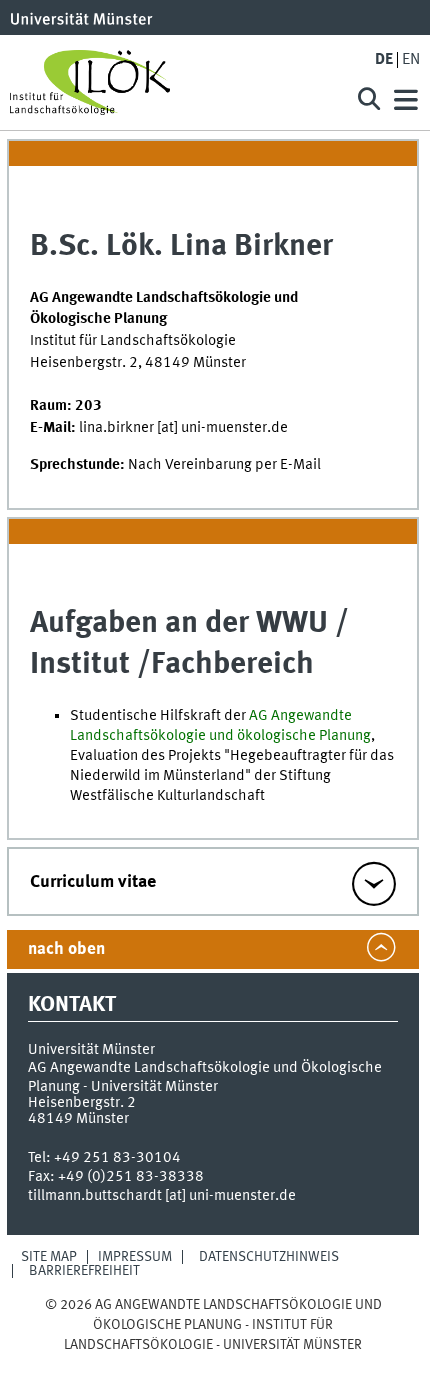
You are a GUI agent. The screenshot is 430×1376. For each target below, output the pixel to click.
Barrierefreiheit (84, 1271)
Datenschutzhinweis (269, 1257)
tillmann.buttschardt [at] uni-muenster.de (162, 1196)
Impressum (135, 1257)
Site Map (49, 1257)
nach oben (66, 949)
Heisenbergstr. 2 (82, 1103)
